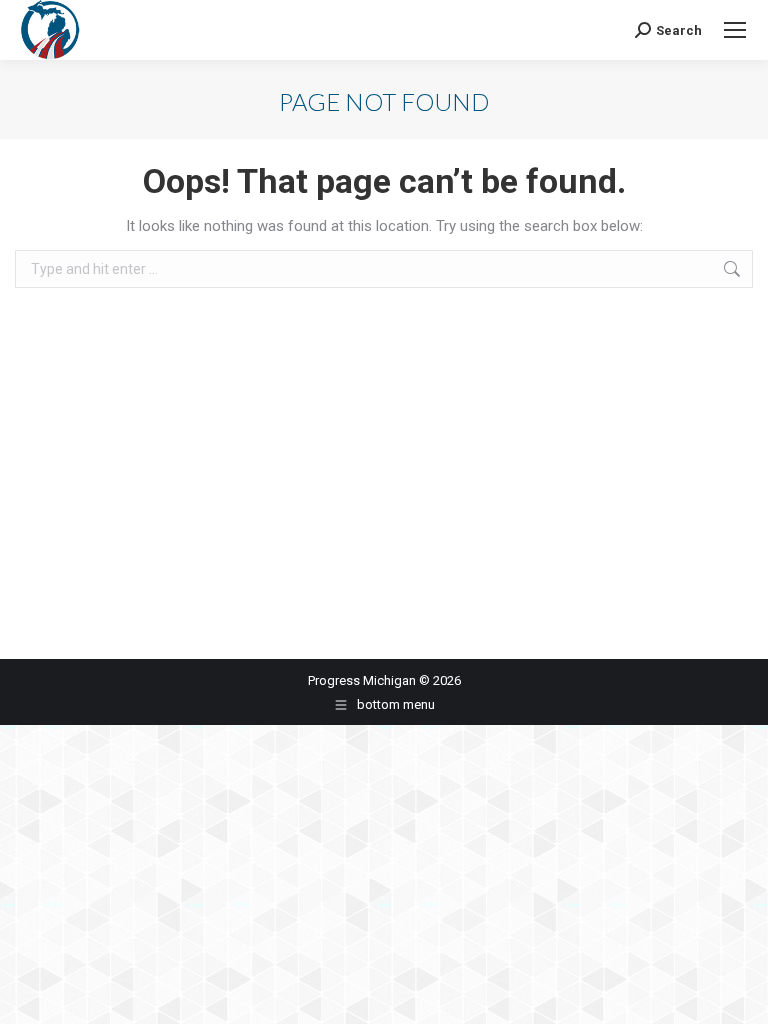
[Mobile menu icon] (735, 30)
